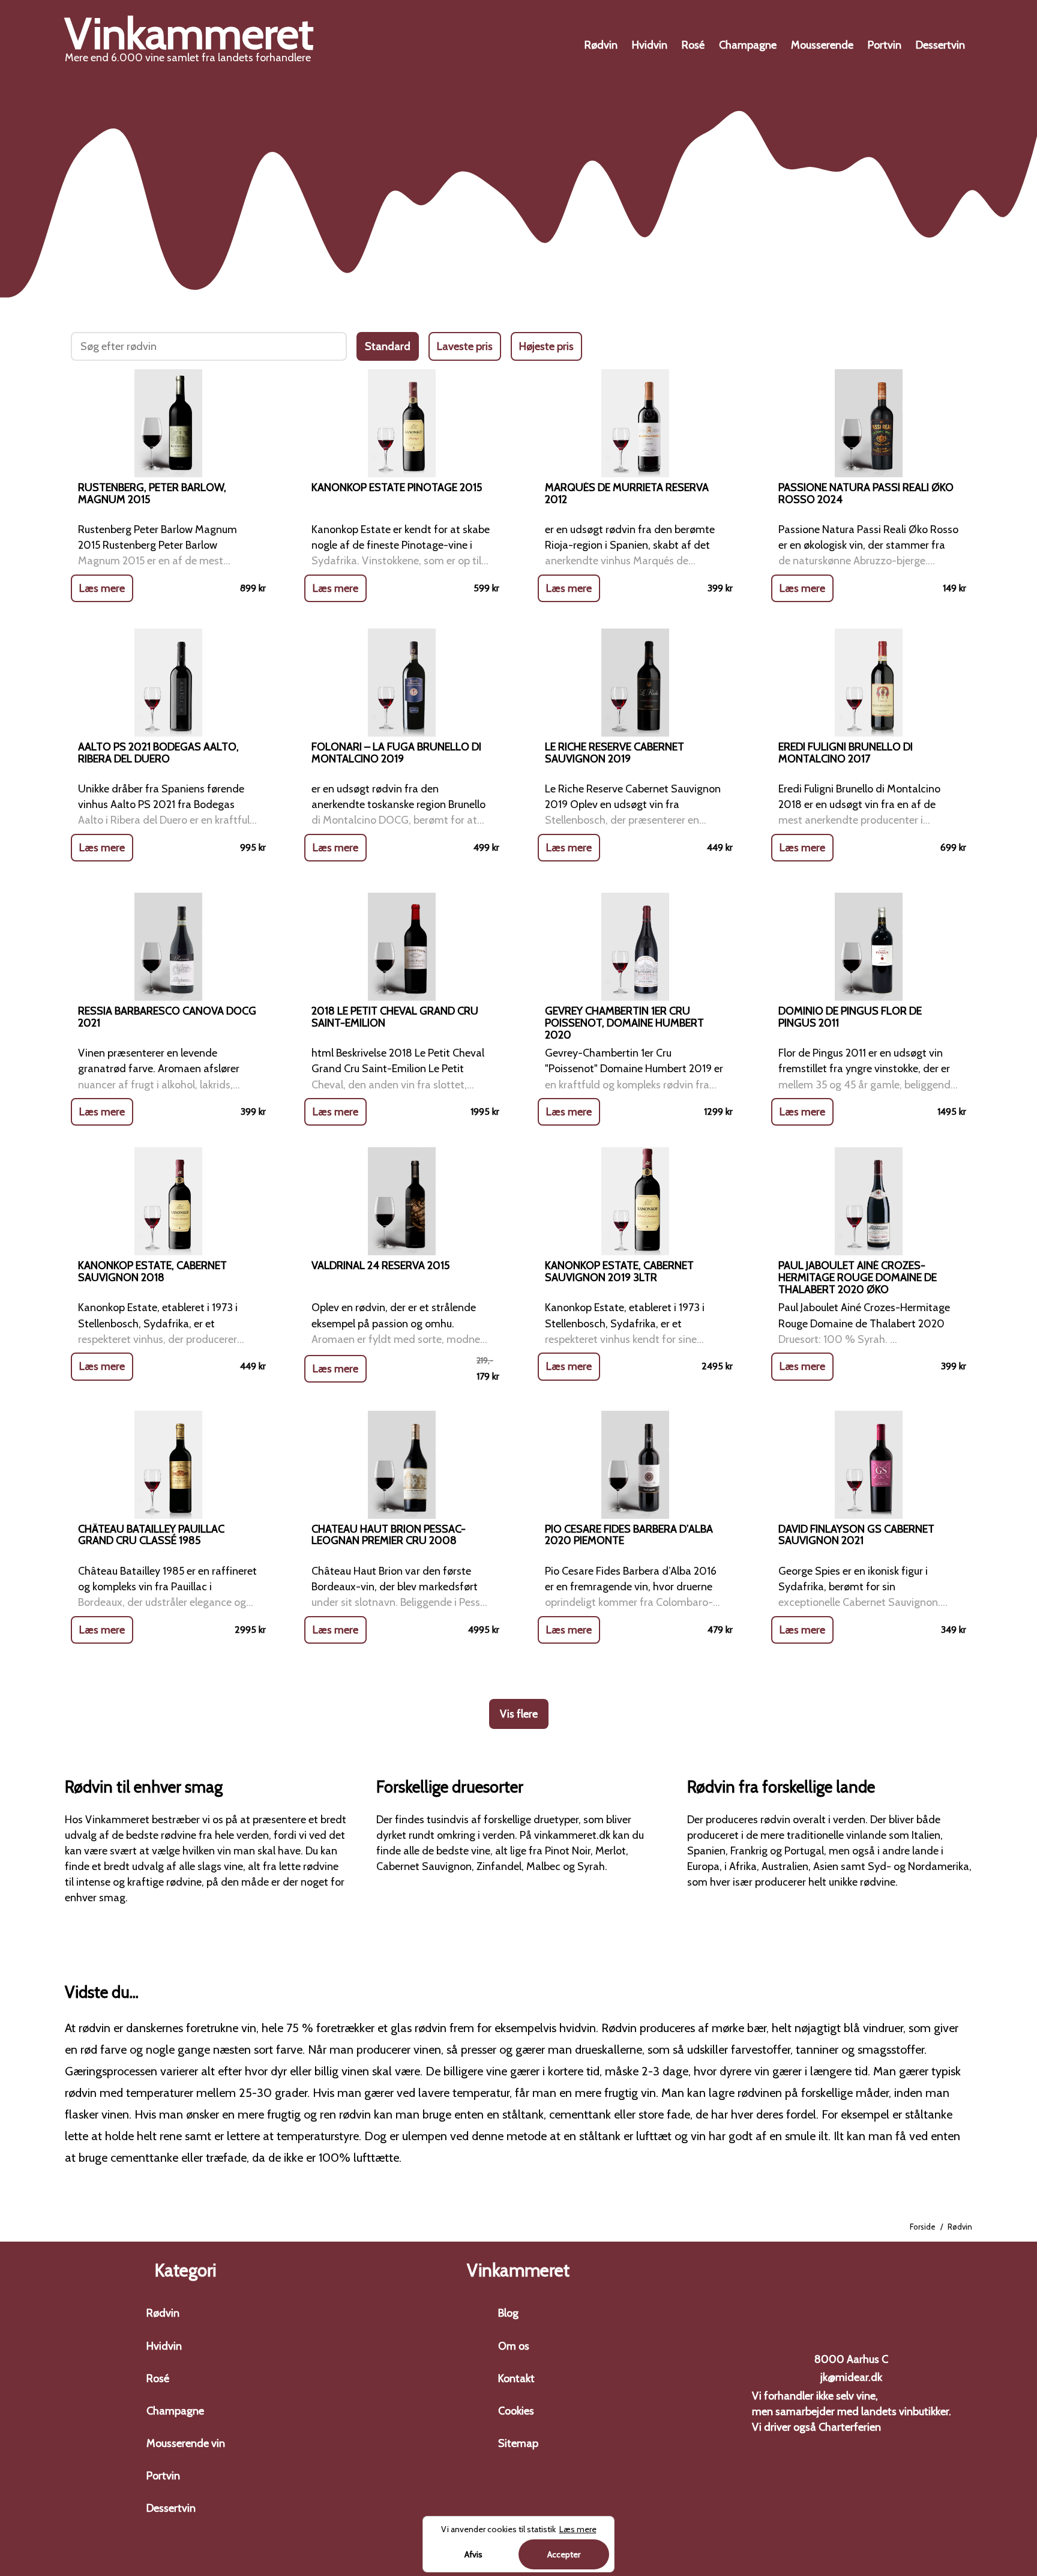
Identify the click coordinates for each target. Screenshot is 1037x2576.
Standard (388, 346)
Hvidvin (650, 45)
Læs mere (102, 588)
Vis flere (519, 1714)
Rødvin (601, 45)
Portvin (885, 45)
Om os (514, 2346)
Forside (923, 2227)
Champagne (748, 45)
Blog (508, 2313)
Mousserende (822, 45)
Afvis (473, 2554)
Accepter (564, 2554)
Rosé (693, 45)
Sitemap (518, 2443)
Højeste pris (546, 346)
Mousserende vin (186, 2443)
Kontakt (516, 2378)
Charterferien (850, 2427)
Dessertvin (940, 45)
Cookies (516, 2411)
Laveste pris (465, 346)
